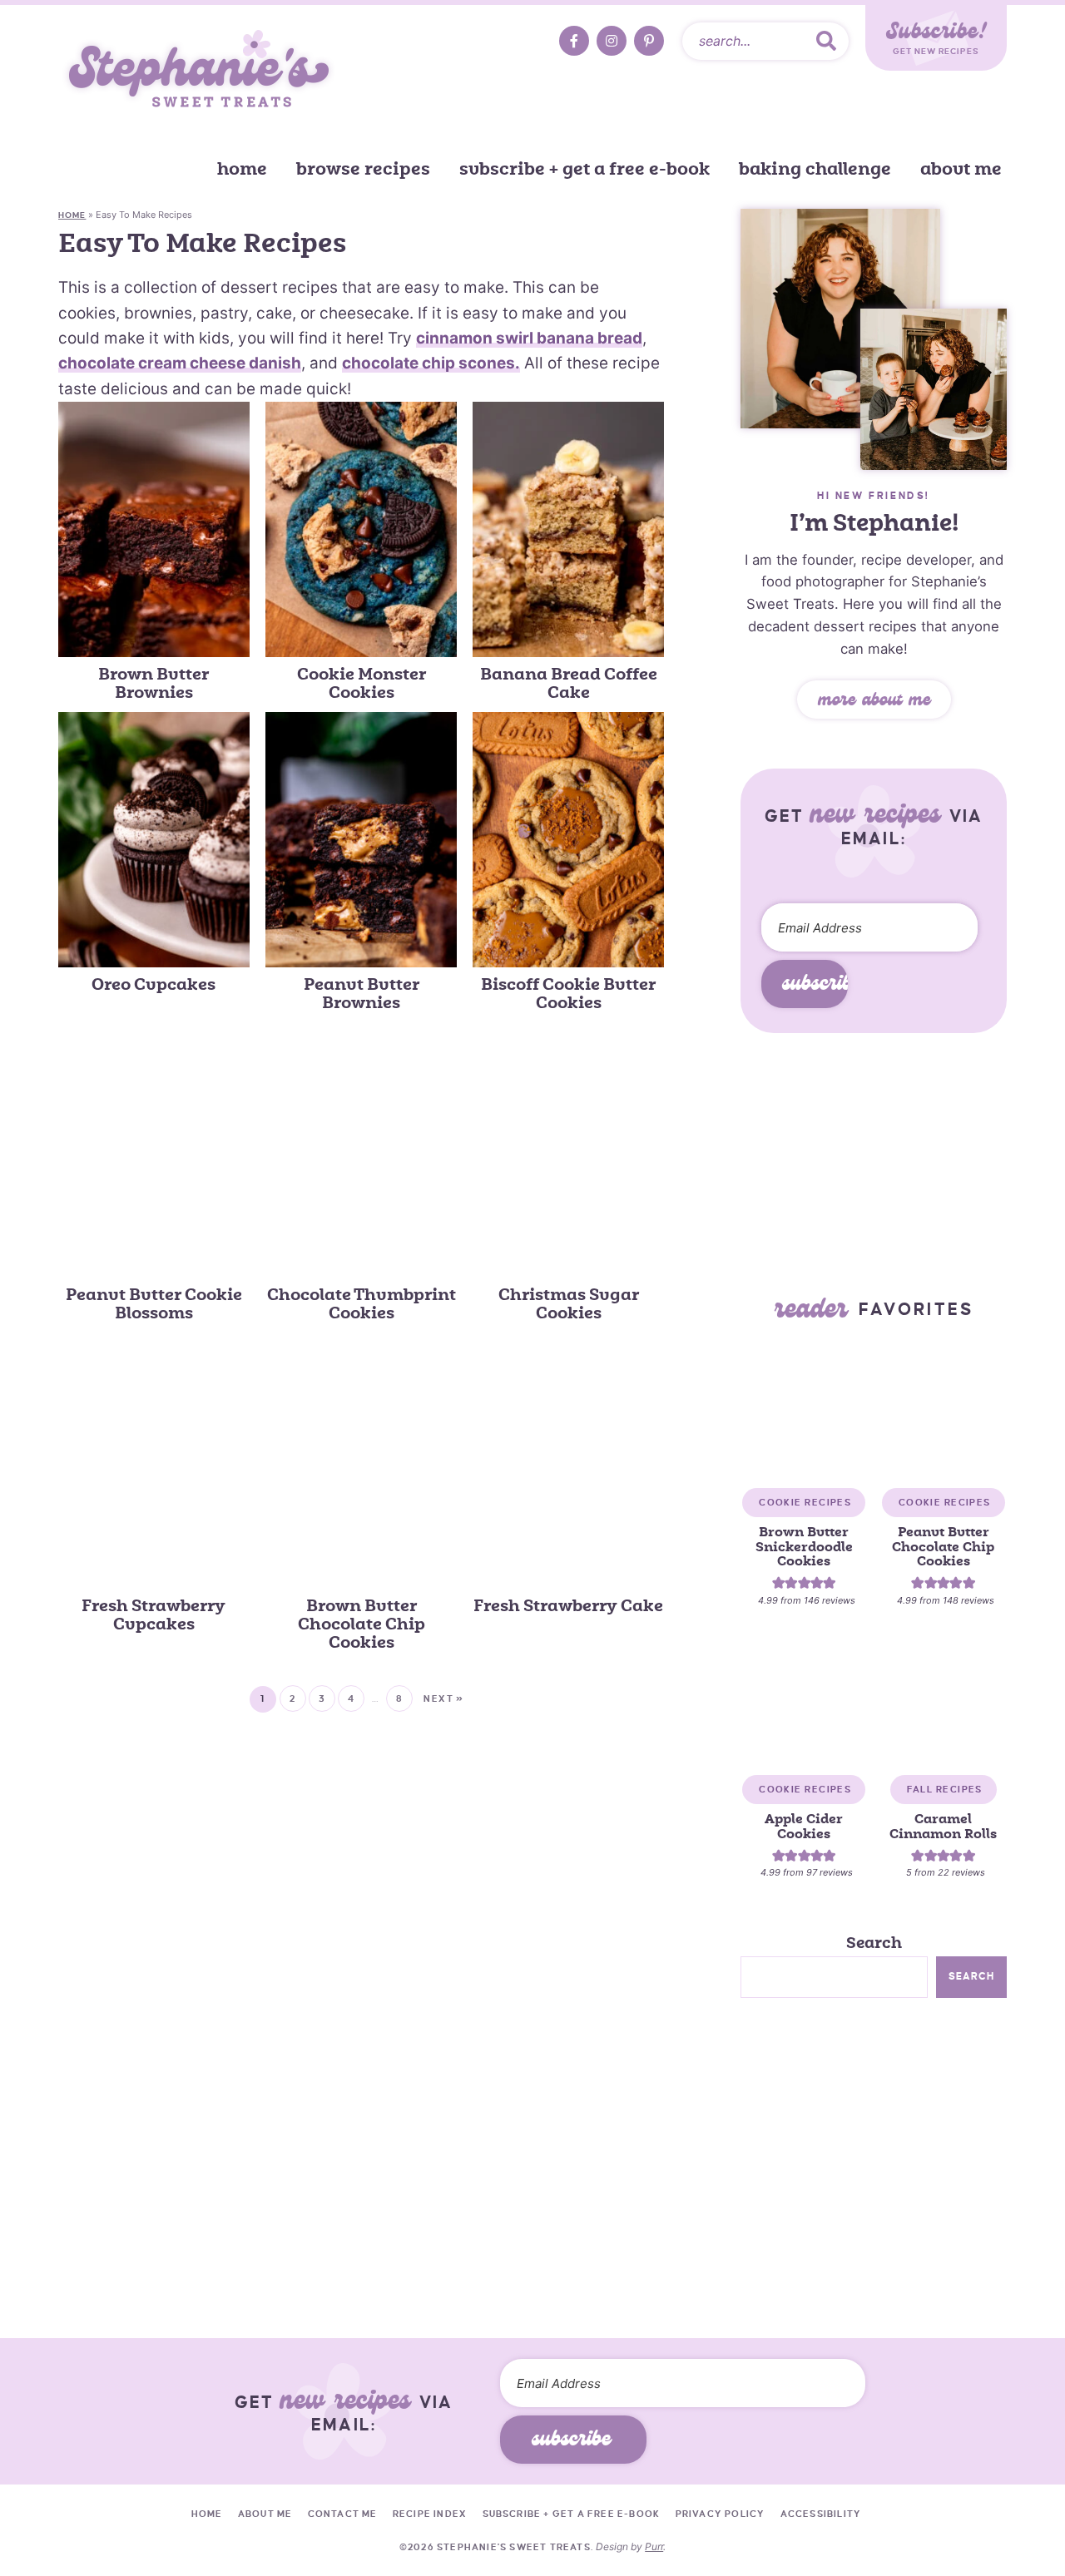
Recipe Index (430, 2514)
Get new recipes (936, 37)
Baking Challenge (815, 169)
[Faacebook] (574, 41)
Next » (444, 1698)
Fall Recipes (945, 1789)
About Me (961, 169)
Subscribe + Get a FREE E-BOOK (585, 169)
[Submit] (826, 41)
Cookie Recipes (805, 1502)
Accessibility (821, 2514)
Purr (654, 2546)
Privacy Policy (721, 2514)
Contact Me (343, 2514)
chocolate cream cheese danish (180, 363)
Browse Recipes (363, 169)
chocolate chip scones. (431, 363)
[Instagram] (612, 41)
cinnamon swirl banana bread (529, 338)
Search (874, 1943)
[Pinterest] (649, 41)
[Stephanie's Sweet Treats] (200, 72)
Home (242, 169)
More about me (874, 702)
